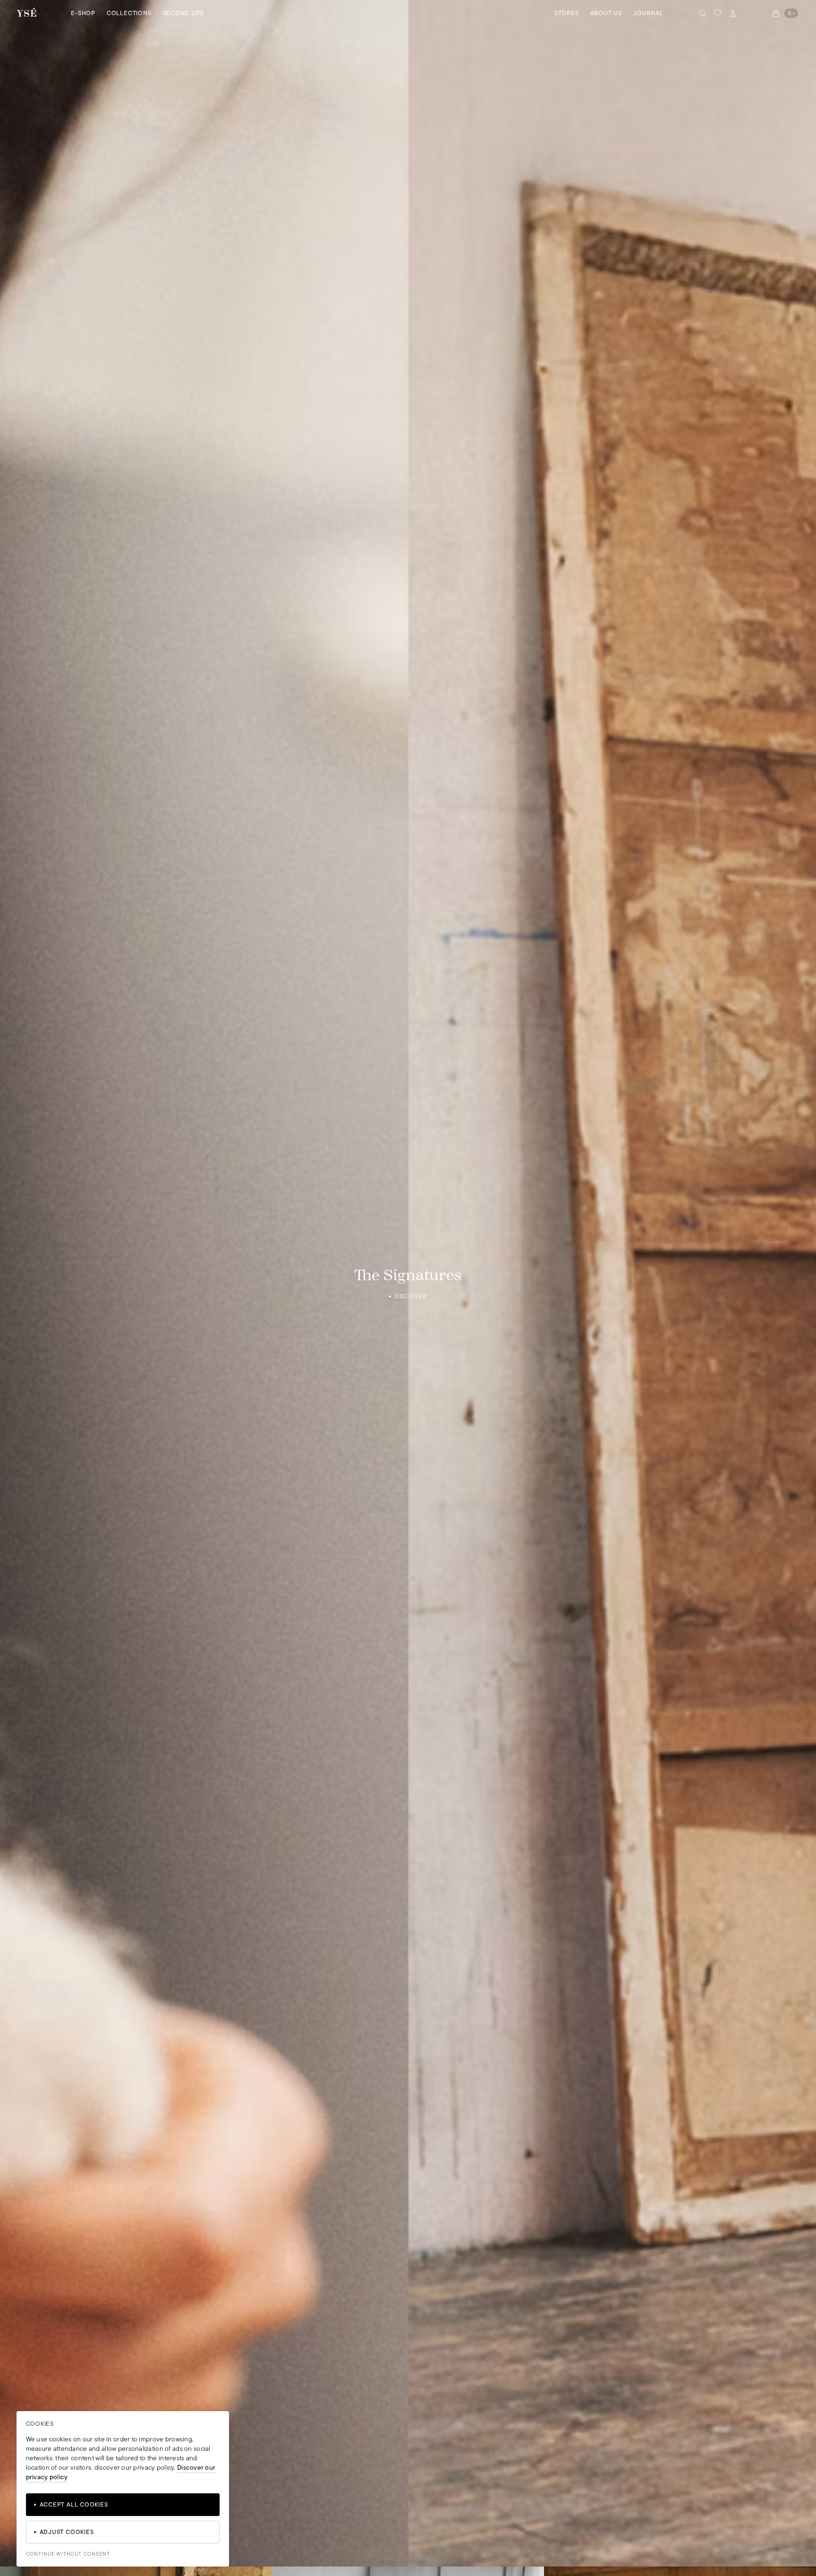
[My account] (733, 13)
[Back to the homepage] (26, 13)
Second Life (184, 13)
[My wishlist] (718, 13)
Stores (567, 13)
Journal (648, 13)
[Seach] (703, 13)
